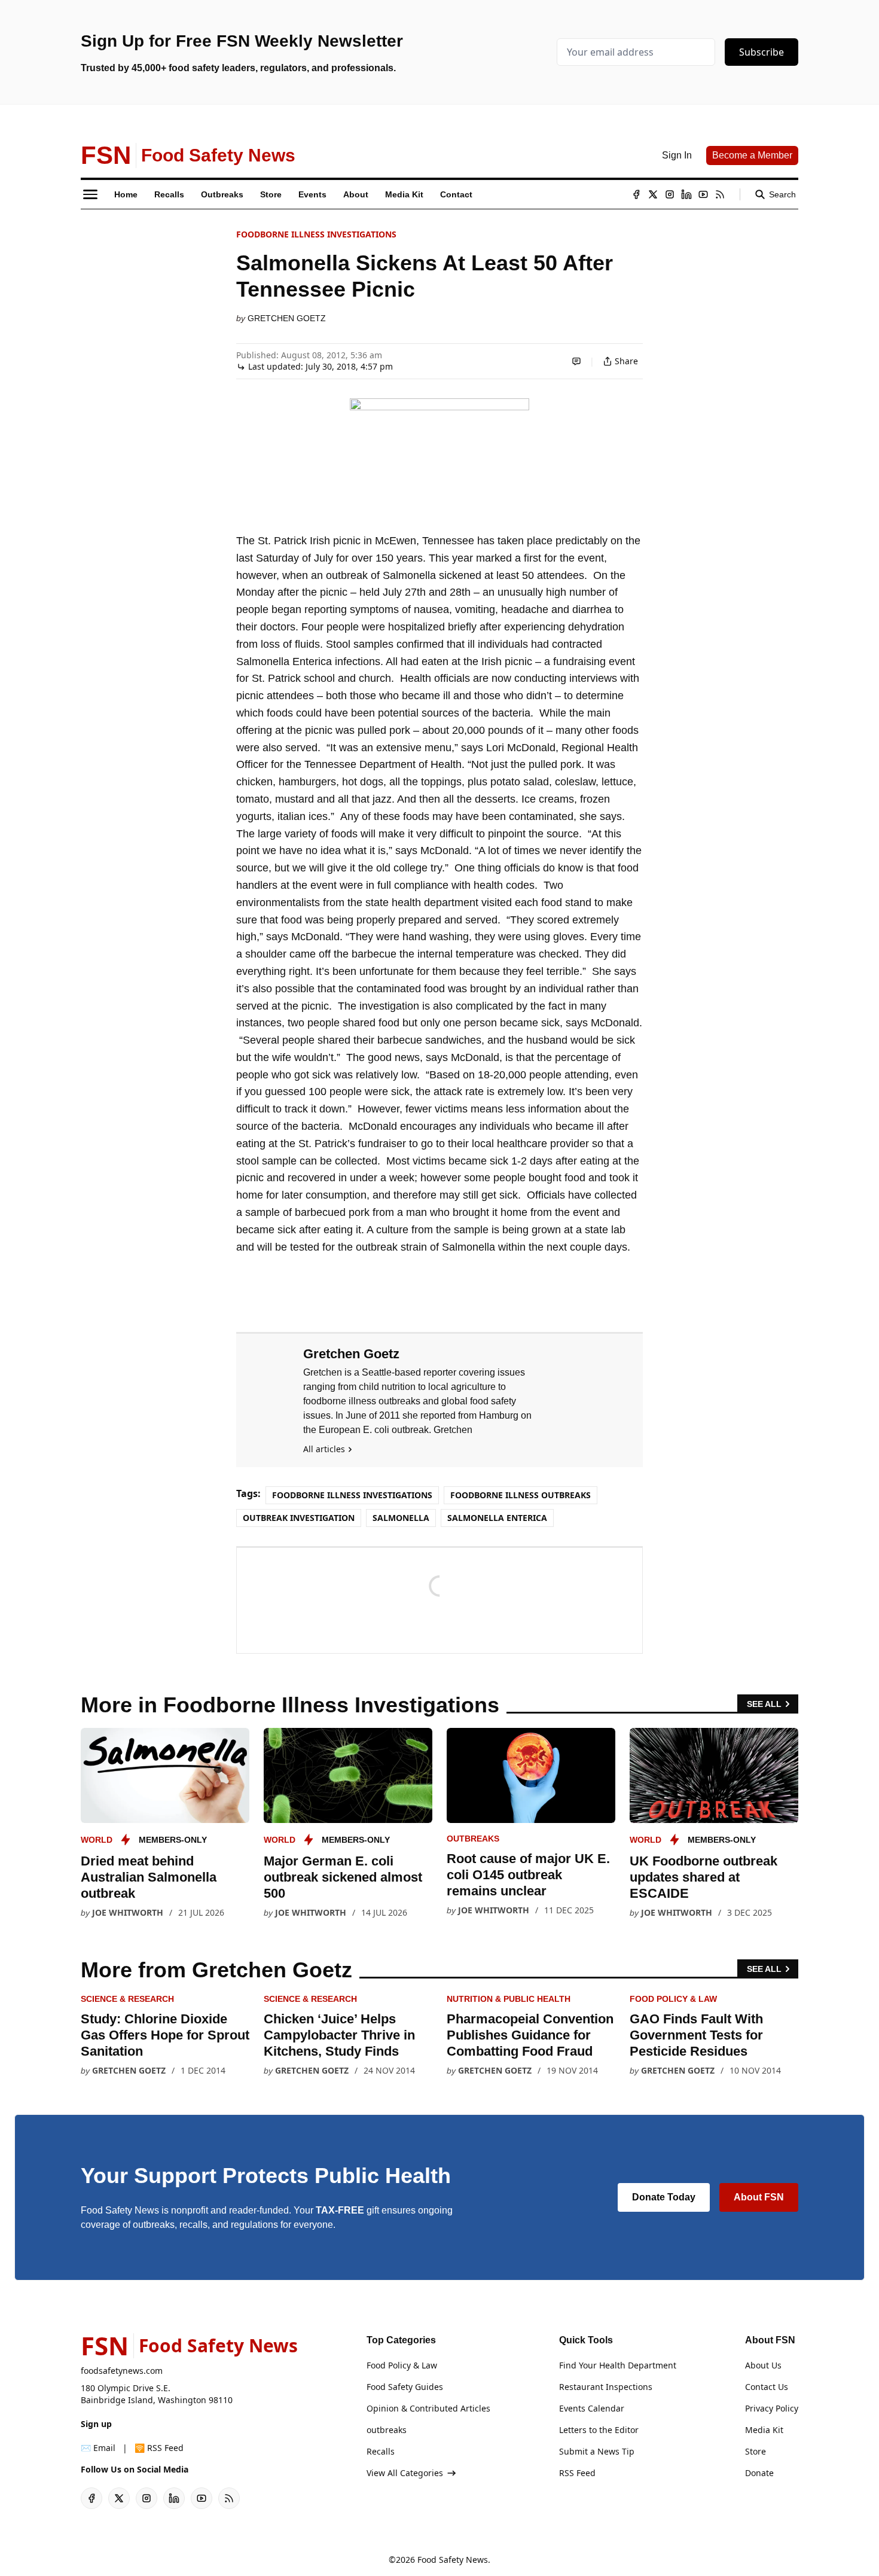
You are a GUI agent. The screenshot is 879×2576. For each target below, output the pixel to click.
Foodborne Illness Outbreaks (521, 1495)
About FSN (759, 2197)
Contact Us (767, 2387)
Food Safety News (453, 2560)
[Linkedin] (686, 194)
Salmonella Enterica (497, 1518)
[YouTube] (703, 194)
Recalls (381, 2451)
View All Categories (405, 2473)
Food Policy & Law (673, 1999)
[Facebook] (636, 194)
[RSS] (720, 194)
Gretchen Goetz (287, 318)
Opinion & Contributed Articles (428, 2408)
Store (756, 2451)
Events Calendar (592, 2408)
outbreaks (473, 1839)
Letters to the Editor (599, 2430)
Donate (759, 2473)
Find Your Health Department (618, 2365)
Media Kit (764, 2430)
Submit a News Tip (597, 2451)
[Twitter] (653, 194)
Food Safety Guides (405, 2387)
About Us (763, 2365)
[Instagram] (670, 194)
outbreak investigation (299, 1518)
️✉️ (98, 2448)
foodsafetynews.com (122, 2371)
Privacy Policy (772, 2408)
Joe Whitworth (128, 1912)
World (97, 1840)
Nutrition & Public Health (509, 1999)
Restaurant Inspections (606, 2387)
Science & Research (127, 1999)
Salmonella (401, 1518)
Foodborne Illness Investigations (316, 234)
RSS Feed (577, 2473)
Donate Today (664, 2197)
